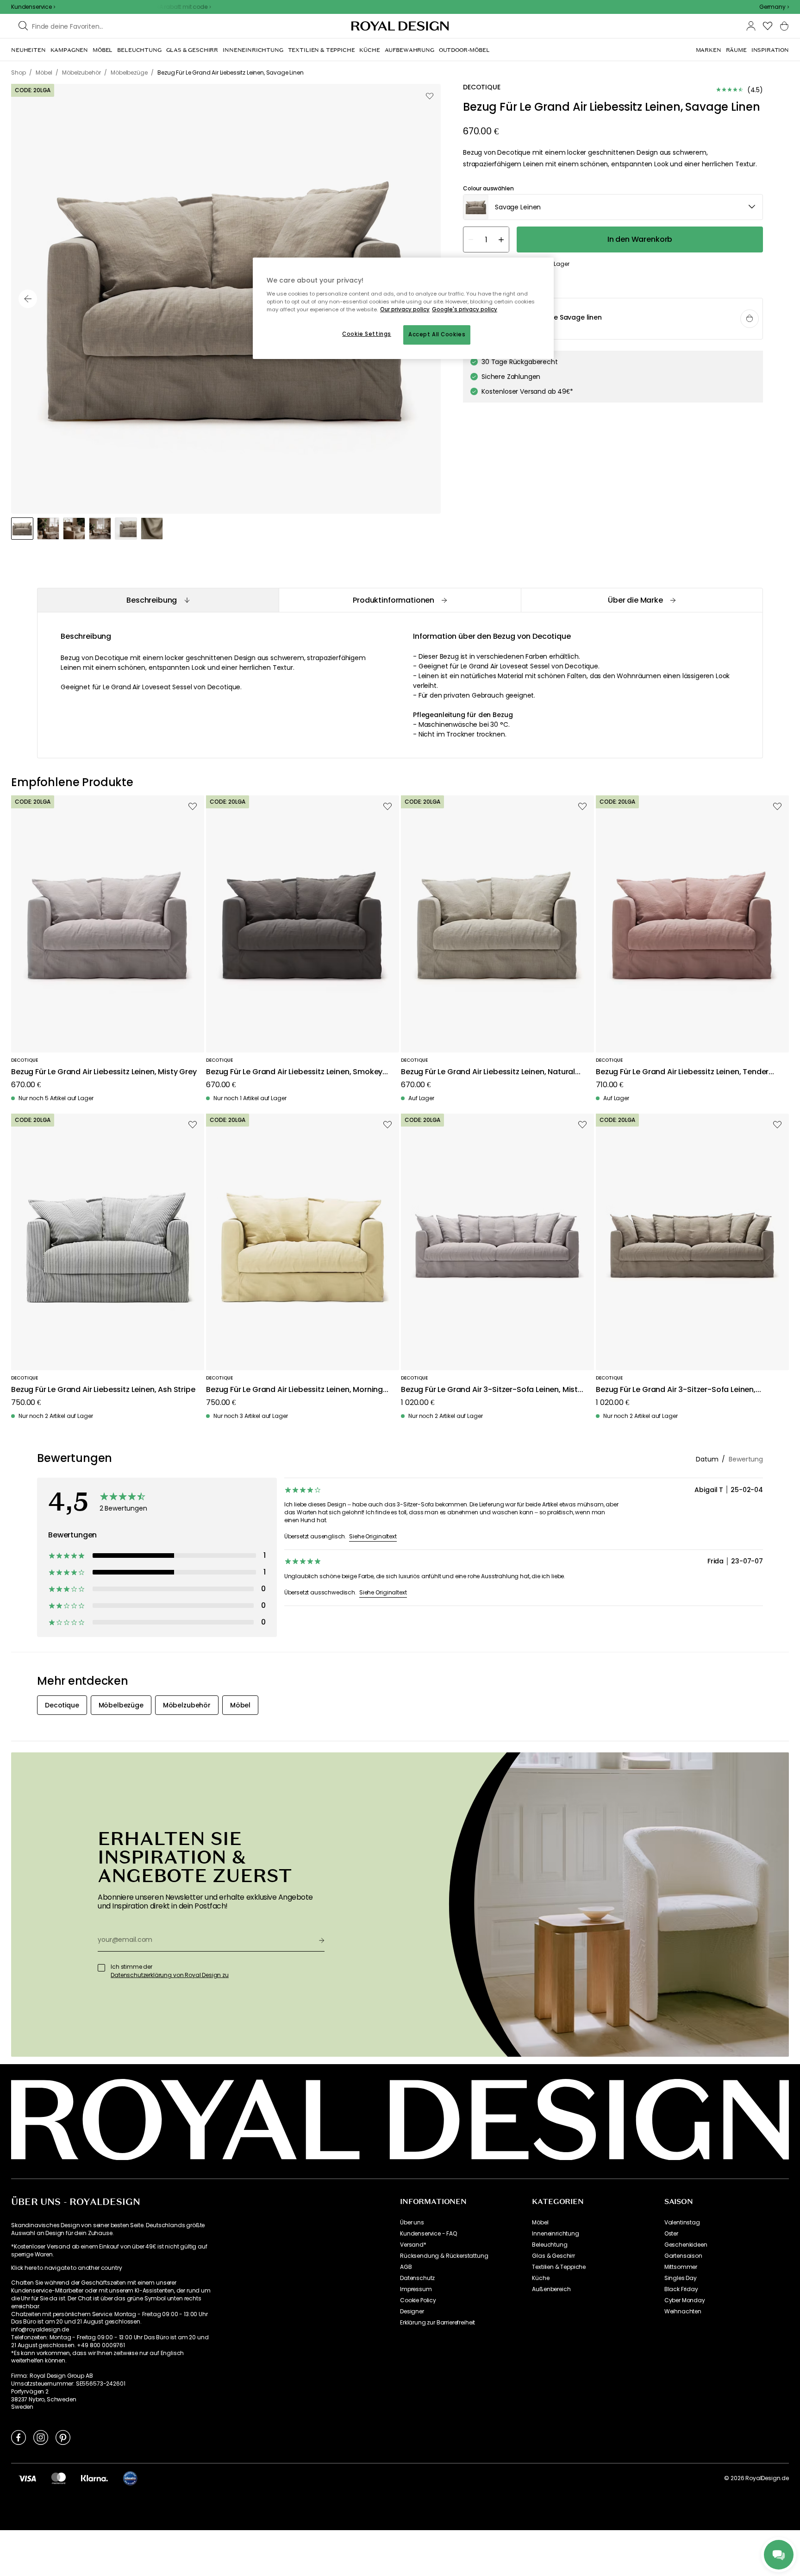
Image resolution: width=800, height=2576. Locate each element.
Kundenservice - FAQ (428, 2234)
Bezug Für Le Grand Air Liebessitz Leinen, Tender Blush (682, 1072)
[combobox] (774, 7)
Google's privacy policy (465, 309)
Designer (412, 2311)
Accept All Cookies (437, 334)
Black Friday (681, 2289)
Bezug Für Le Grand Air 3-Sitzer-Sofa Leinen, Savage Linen (676, 1390)
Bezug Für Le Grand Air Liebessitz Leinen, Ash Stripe (103, 1390)
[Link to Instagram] (41, 2437)
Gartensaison (683, 2256)
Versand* (413, 2245)
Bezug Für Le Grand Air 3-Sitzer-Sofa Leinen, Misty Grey (491, 1390)
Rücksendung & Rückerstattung (444, 2256)
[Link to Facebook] (19, 2437)
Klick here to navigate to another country (66, 2268)
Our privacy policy (405, 309)
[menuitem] (28, 50)
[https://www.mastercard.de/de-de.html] (59, 2478)
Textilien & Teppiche (559, 2267)
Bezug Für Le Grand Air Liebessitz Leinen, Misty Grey (104, 1072)
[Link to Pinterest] (63, 2437)
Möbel (540, 2223)
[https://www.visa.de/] (27, 2478)
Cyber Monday (685, 2300)
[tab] (158, 600)
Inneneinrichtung (555, 2234)
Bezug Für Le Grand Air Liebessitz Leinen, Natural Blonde (488, 1072)
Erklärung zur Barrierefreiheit (437, 2323)
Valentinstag (682, 2223)
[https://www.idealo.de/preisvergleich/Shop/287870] (130, 2478)
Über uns (412, 2223)
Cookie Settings (367, 334)
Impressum (416, 2289)
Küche (541, 2278)
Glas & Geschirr (553, 2256)
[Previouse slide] (28, 299)
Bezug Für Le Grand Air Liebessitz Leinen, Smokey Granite (294, 1072)
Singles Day (681, 2278)
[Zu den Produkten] (613, 319)
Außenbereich (551, 2289)
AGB (406, 2267)
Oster (671, 2234)
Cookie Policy (418, 2300)
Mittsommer (681, 2267)
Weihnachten (683, 2311)
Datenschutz (417, 2278)
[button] (774, 7)
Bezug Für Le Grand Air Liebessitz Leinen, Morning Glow (294, 1390)
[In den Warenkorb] (750, 319)
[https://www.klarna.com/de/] (94, 2478)
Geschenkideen (686, 2245)
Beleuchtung (550, 2245)
